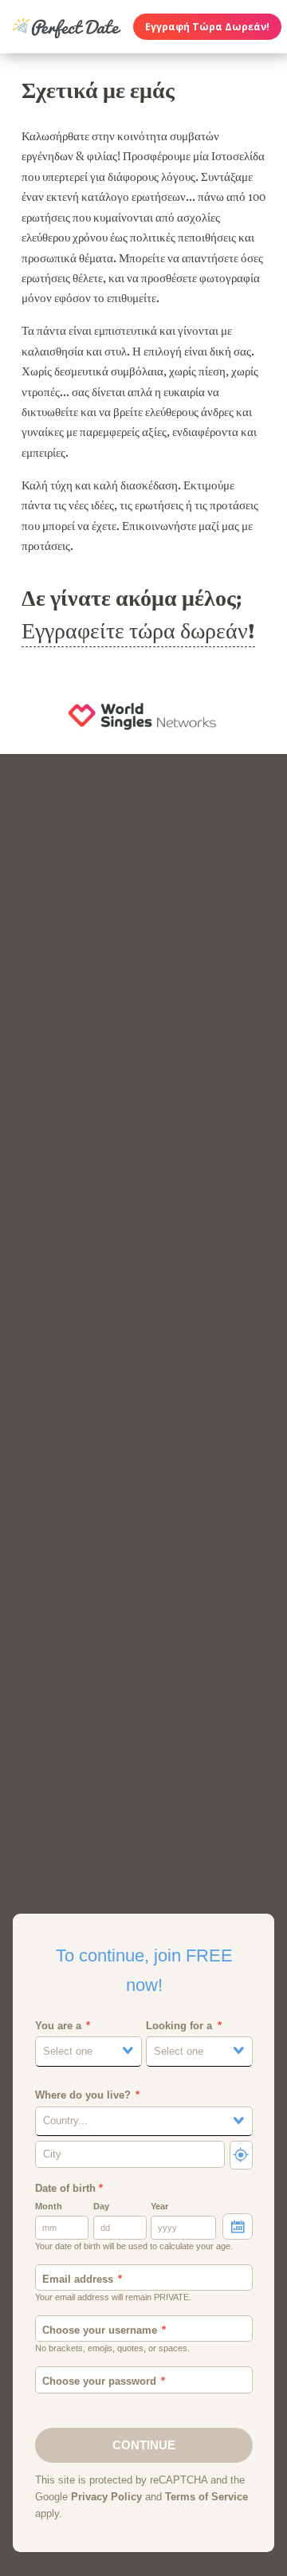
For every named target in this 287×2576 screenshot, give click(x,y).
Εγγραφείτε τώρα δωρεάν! (138, 631)
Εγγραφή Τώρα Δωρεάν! (207, 27)
